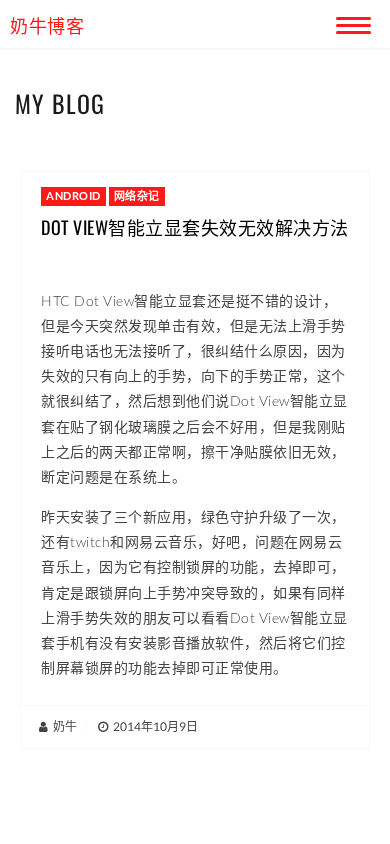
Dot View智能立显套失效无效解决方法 (195, 227)
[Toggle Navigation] (350, 22)
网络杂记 (137, 195)
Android (73, 195)
